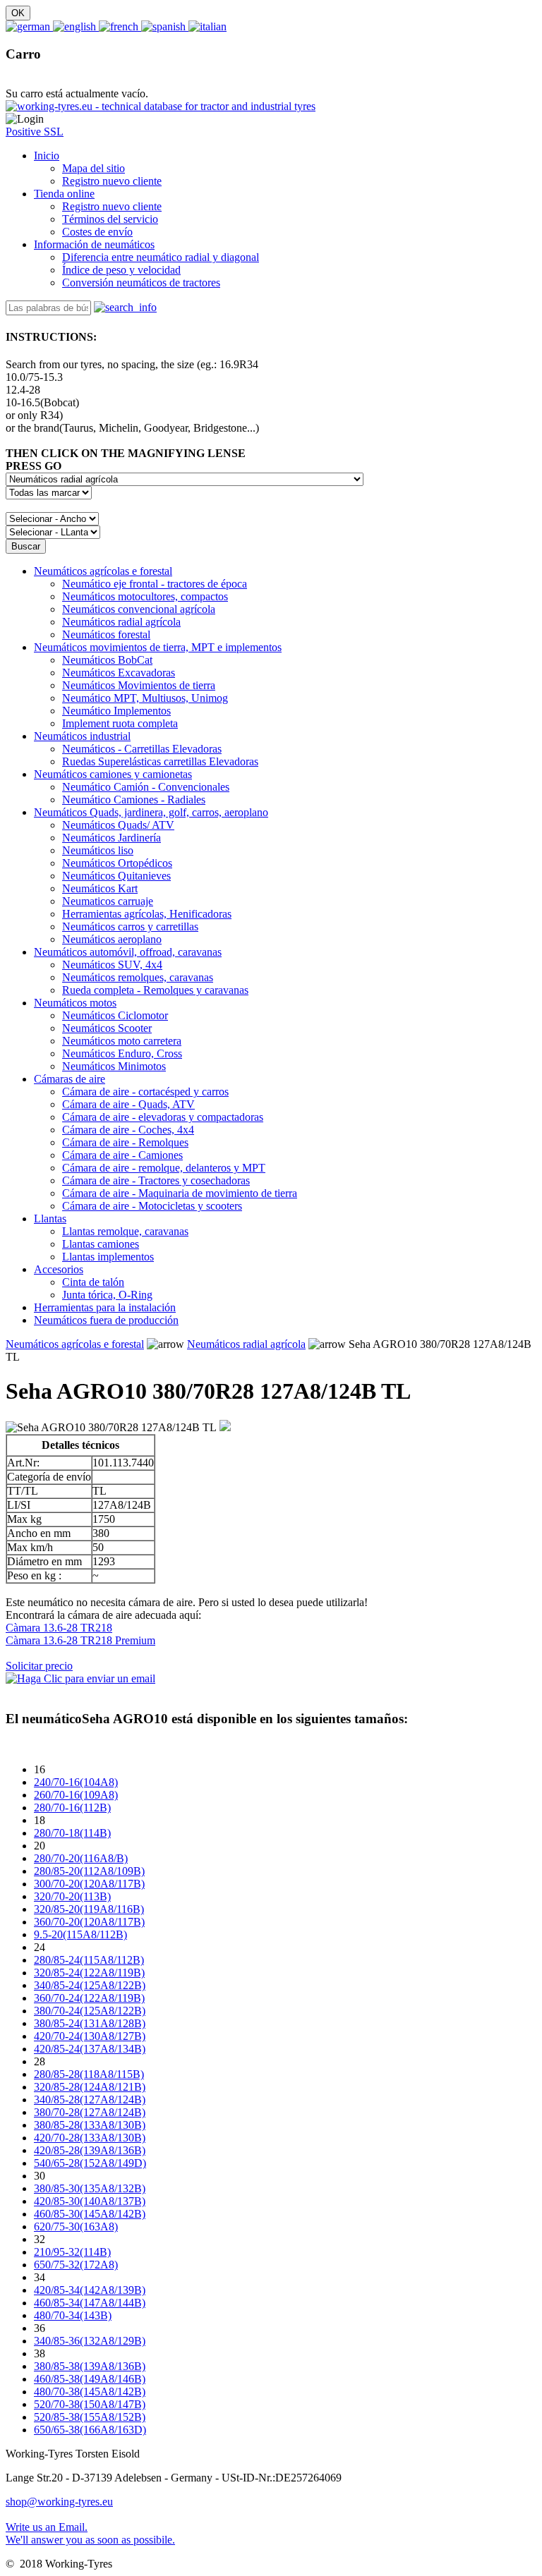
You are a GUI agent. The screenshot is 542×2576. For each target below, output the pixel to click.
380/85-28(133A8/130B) (90, 2125)
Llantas (50, 1219)
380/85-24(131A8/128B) (90, 2023)
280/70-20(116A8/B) (81, 1858)
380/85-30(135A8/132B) (90, 2188)
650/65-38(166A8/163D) (90, 2430)
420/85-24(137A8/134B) (90, 2049)
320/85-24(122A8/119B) (89, 1973)
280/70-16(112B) (72, 1808)
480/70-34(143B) (73, 2315)
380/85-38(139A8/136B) (90, 2366)
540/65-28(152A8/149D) (90, 2163)
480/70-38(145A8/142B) (90, 2392)
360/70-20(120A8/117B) (89, 1922)
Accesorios (59, 1269)
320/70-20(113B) (72, 1896)
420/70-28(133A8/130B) (90, 2138)
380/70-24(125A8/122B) (90, 2011)
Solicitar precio (39, 1666)
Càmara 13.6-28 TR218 (59, 1628)
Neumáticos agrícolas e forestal (103, 571)
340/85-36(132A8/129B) (90, 2341)
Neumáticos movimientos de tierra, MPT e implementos (158, 647)
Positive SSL (35, 132)
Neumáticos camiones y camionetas (113, 774)
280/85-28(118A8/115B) (89, 2074)
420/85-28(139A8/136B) (90, 2150)
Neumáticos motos (75, 1003)
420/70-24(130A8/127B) (90, 2036)
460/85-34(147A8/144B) (90, 2303)
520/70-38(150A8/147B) (90, 2404)
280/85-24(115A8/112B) (89, 1960)
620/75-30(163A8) (76, 2226)
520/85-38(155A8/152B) (90, 2417)
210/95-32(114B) (72, 2252)
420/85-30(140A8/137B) (90, 2201)
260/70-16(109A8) (76, 1795)
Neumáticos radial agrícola (246, 1344)
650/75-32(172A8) (76, 2265)
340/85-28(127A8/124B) (90, 2100)
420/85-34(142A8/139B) (90, 2290)
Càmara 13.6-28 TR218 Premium (80, 1640)
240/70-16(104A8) (76, 1782)
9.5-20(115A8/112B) (80, 1934)
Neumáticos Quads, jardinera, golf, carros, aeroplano (151, 812)
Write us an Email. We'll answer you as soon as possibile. (90, 2533)
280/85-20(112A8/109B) (89, 1871)
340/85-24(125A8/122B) (90, 1985)
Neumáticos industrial (82, 736)
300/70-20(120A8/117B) (89, 1884)
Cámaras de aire (70, 1079)
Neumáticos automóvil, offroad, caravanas (128, 952)
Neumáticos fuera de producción (106, 1320)
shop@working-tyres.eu (59, 2502)
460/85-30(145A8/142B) (90, 2214)
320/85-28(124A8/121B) (90, 2087)
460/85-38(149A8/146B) (90, 2379)
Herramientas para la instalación (105, 1307)
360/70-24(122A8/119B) (89, 1998)
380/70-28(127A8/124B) (90, 2112)
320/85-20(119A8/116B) (89, 1909)
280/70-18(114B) (72, 1833)
